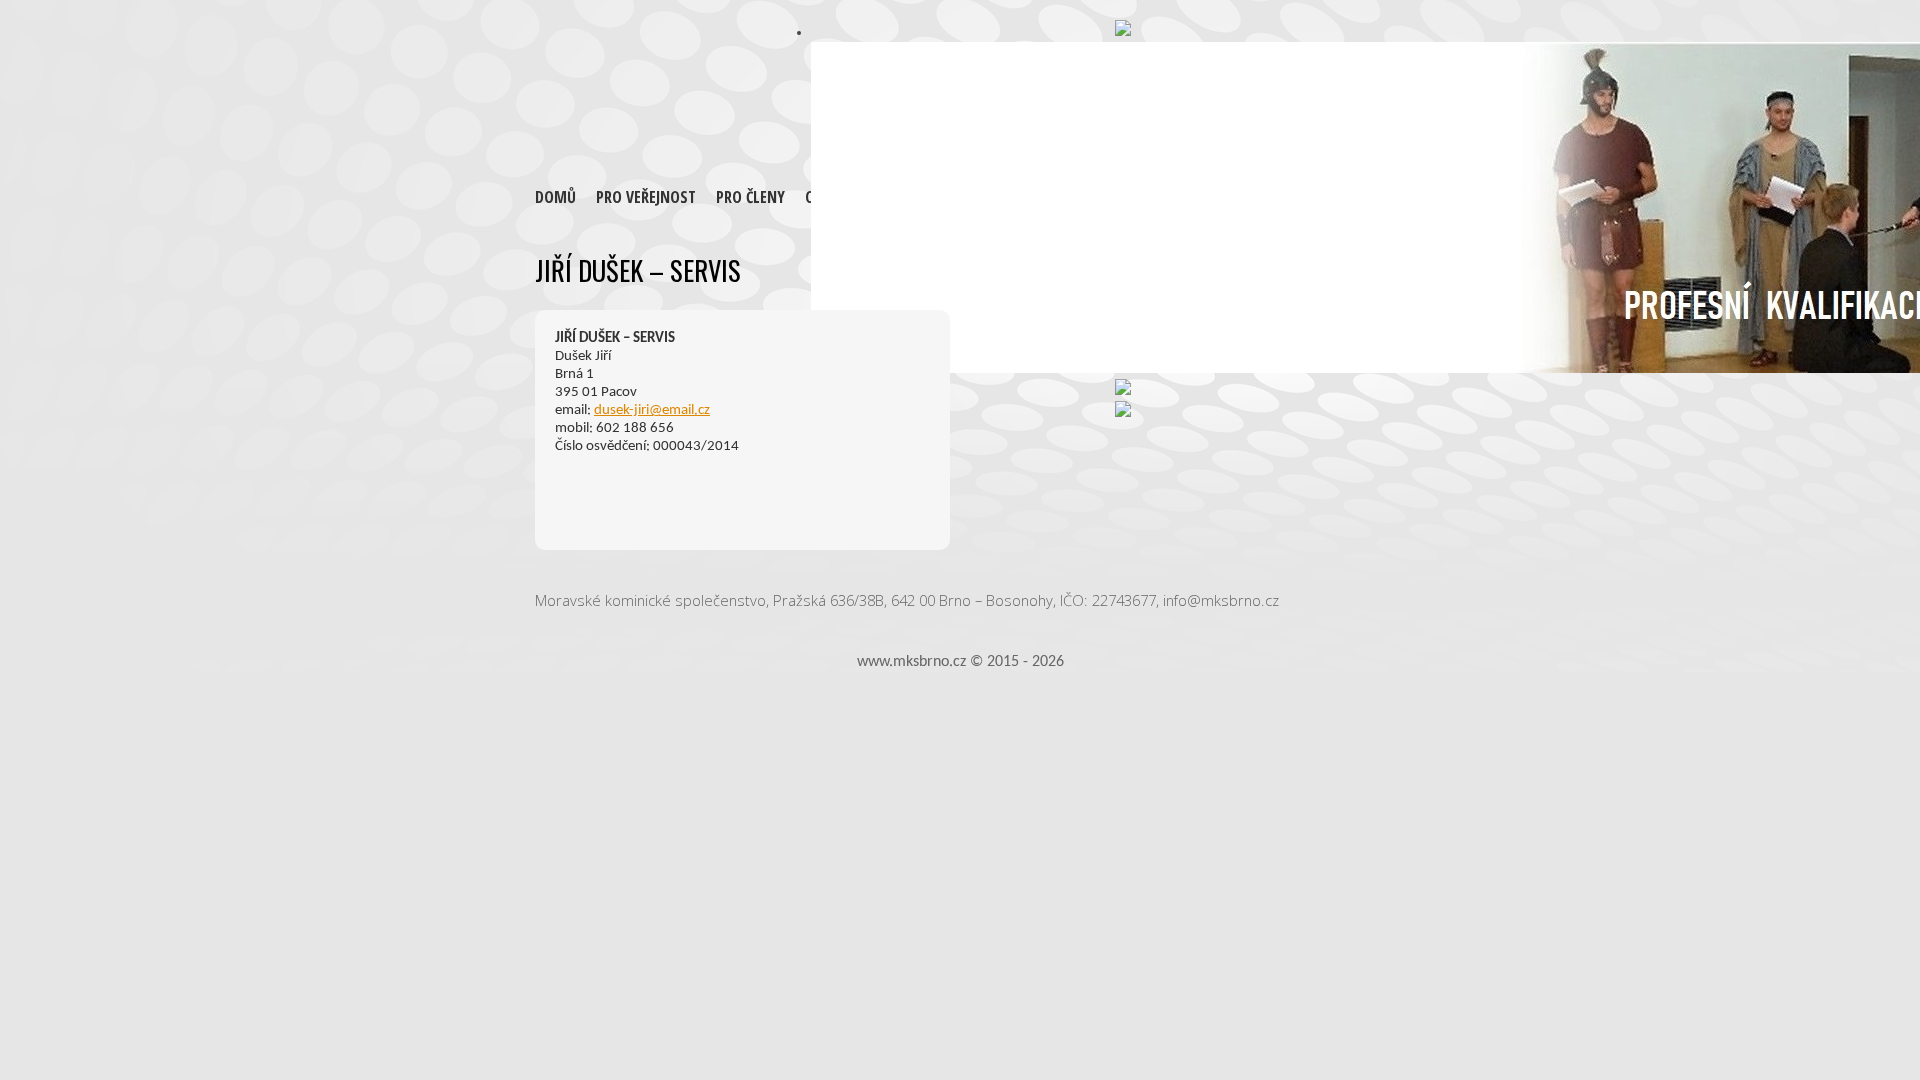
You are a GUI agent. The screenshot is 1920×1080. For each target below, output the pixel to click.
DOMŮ (555, 197)
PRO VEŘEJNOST (646, 197)
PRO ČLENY (750, 197)
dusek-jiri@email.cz (652, 410)
